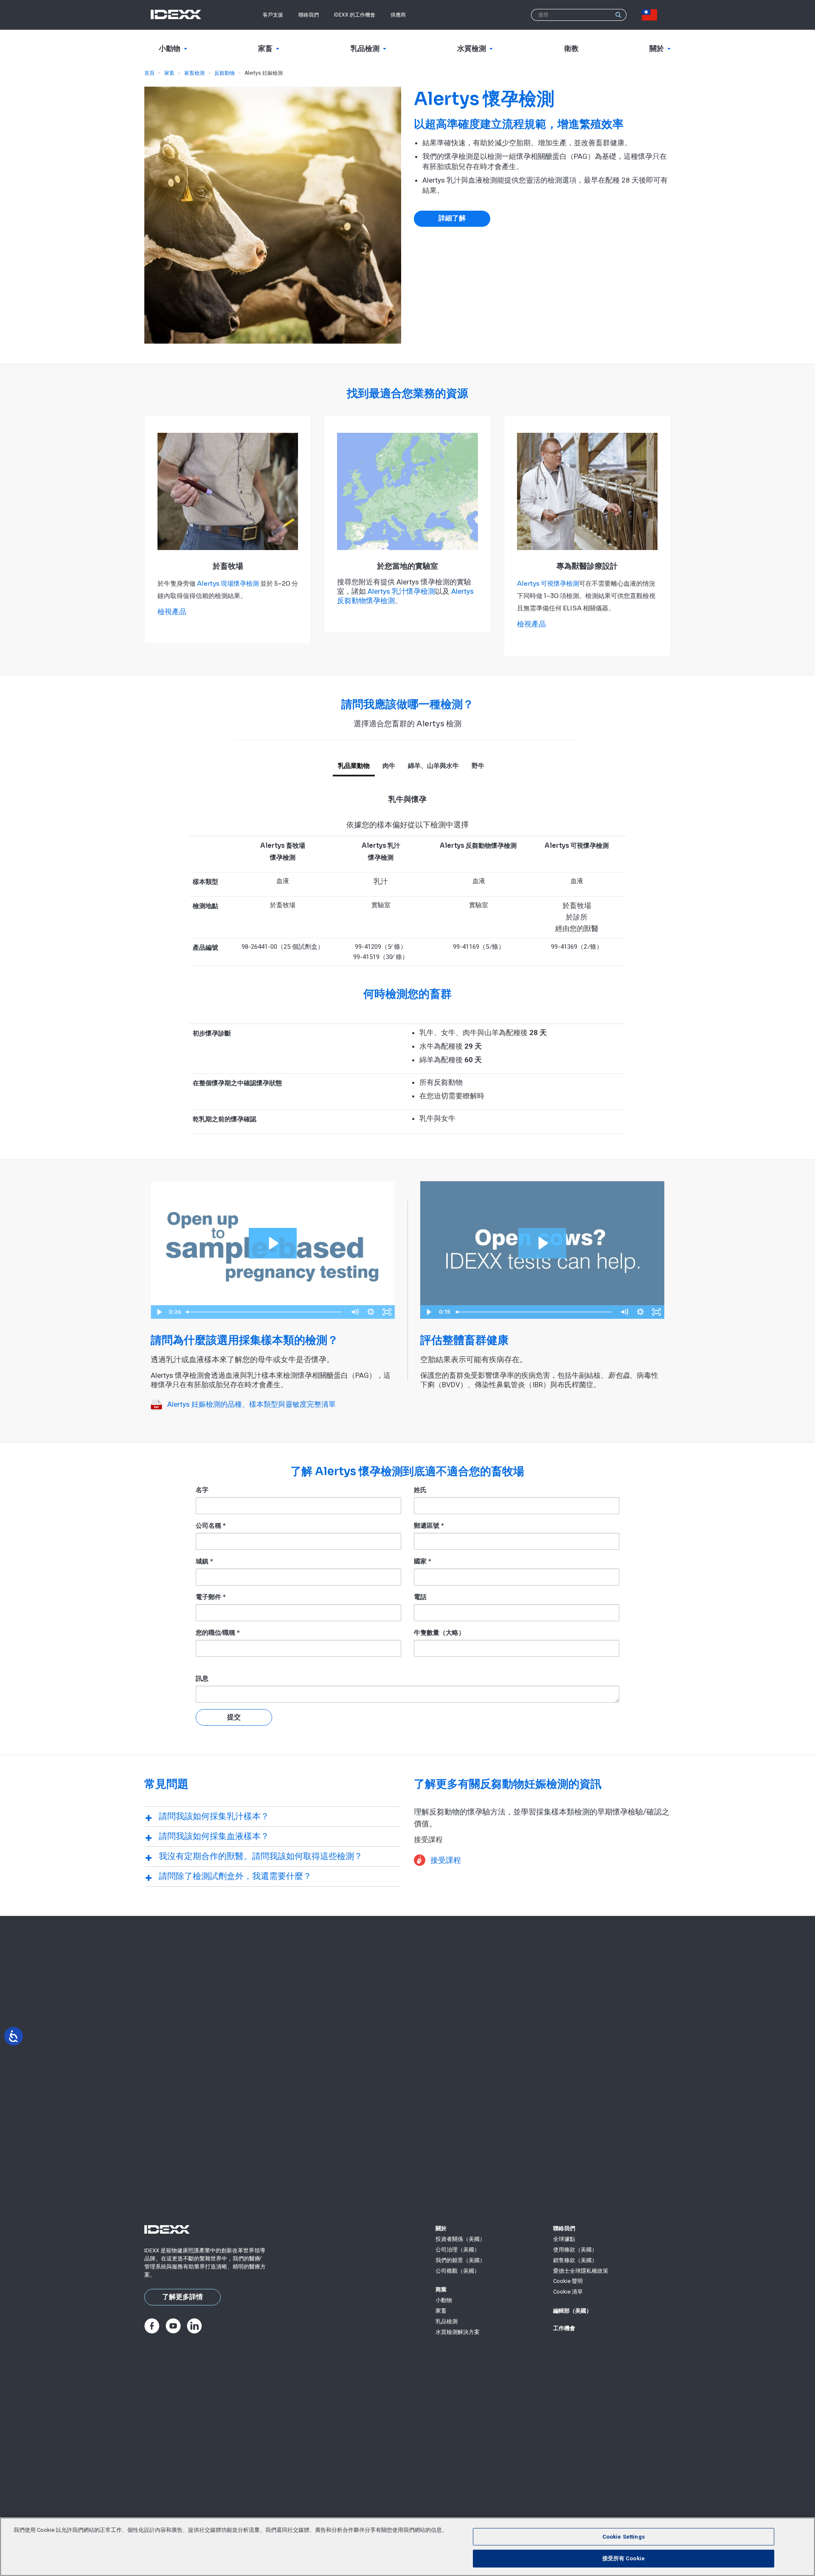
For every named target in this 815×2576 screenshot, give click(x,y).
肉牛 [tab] (389, 766)
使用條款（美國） (575, 2250)
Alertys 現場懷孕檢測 (228, 583)
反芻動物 (225, 73)
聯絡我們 (309, 15)
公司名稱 (211, 1526)
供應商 (398, 15)
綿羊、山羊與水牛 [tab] (433, 766)
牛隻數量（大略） (439, 1633)
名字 (202, 1490)
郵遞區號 (429, 1526)
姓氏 (420, 1490)
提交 (234, 1717)
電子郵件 (211, 1597)
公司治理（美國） (458, 2250)
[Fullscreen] (387, 1312)
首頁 (149, 73)
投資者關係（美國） (460, 2239)
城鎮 (204, 1561)
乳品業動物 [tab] (354, 766)
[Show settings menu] (371, 1312)
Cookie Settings (624, 2537)
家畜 (169, 73)
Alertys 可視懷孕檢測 (548, 583)
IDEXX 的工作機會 (355, 15)
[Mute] (354, 1312)
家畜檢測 (194, 73)
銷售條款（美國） (575, 2260)
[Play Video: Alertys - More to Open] (542, 1243)
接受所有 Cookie (624, 2558)
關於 (441, 2228)
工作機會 (564, 2328)
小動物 (444, 2300)
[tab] (273, 1816)
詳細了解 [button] (452, 218)
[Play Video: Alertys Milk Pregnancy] (273, 1243)
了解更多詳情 (183, 2297)
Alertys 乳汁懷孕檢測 (401, 591)
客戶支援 (273, 15)
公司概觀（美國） (458, 2271)
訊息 (202, 1679)
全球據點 (564, 2239)
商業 (441, 2290)
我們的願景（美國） (460, 2260)
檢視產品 (172, 612)
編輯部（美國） (572, 2311)
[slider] (265, 1312)
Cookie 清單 (568, 2292)
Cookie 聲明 (568, 2281)
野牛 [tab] (478, 766)
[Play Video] (159, 1312)
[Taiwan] (651, 15)
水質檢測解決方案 (458, 2332)
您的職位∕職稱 (218, 1633)
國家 (423, 1561)
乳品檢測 (447, 2321)
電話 (420, 1597)
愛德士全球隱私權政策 (581, 2271)
